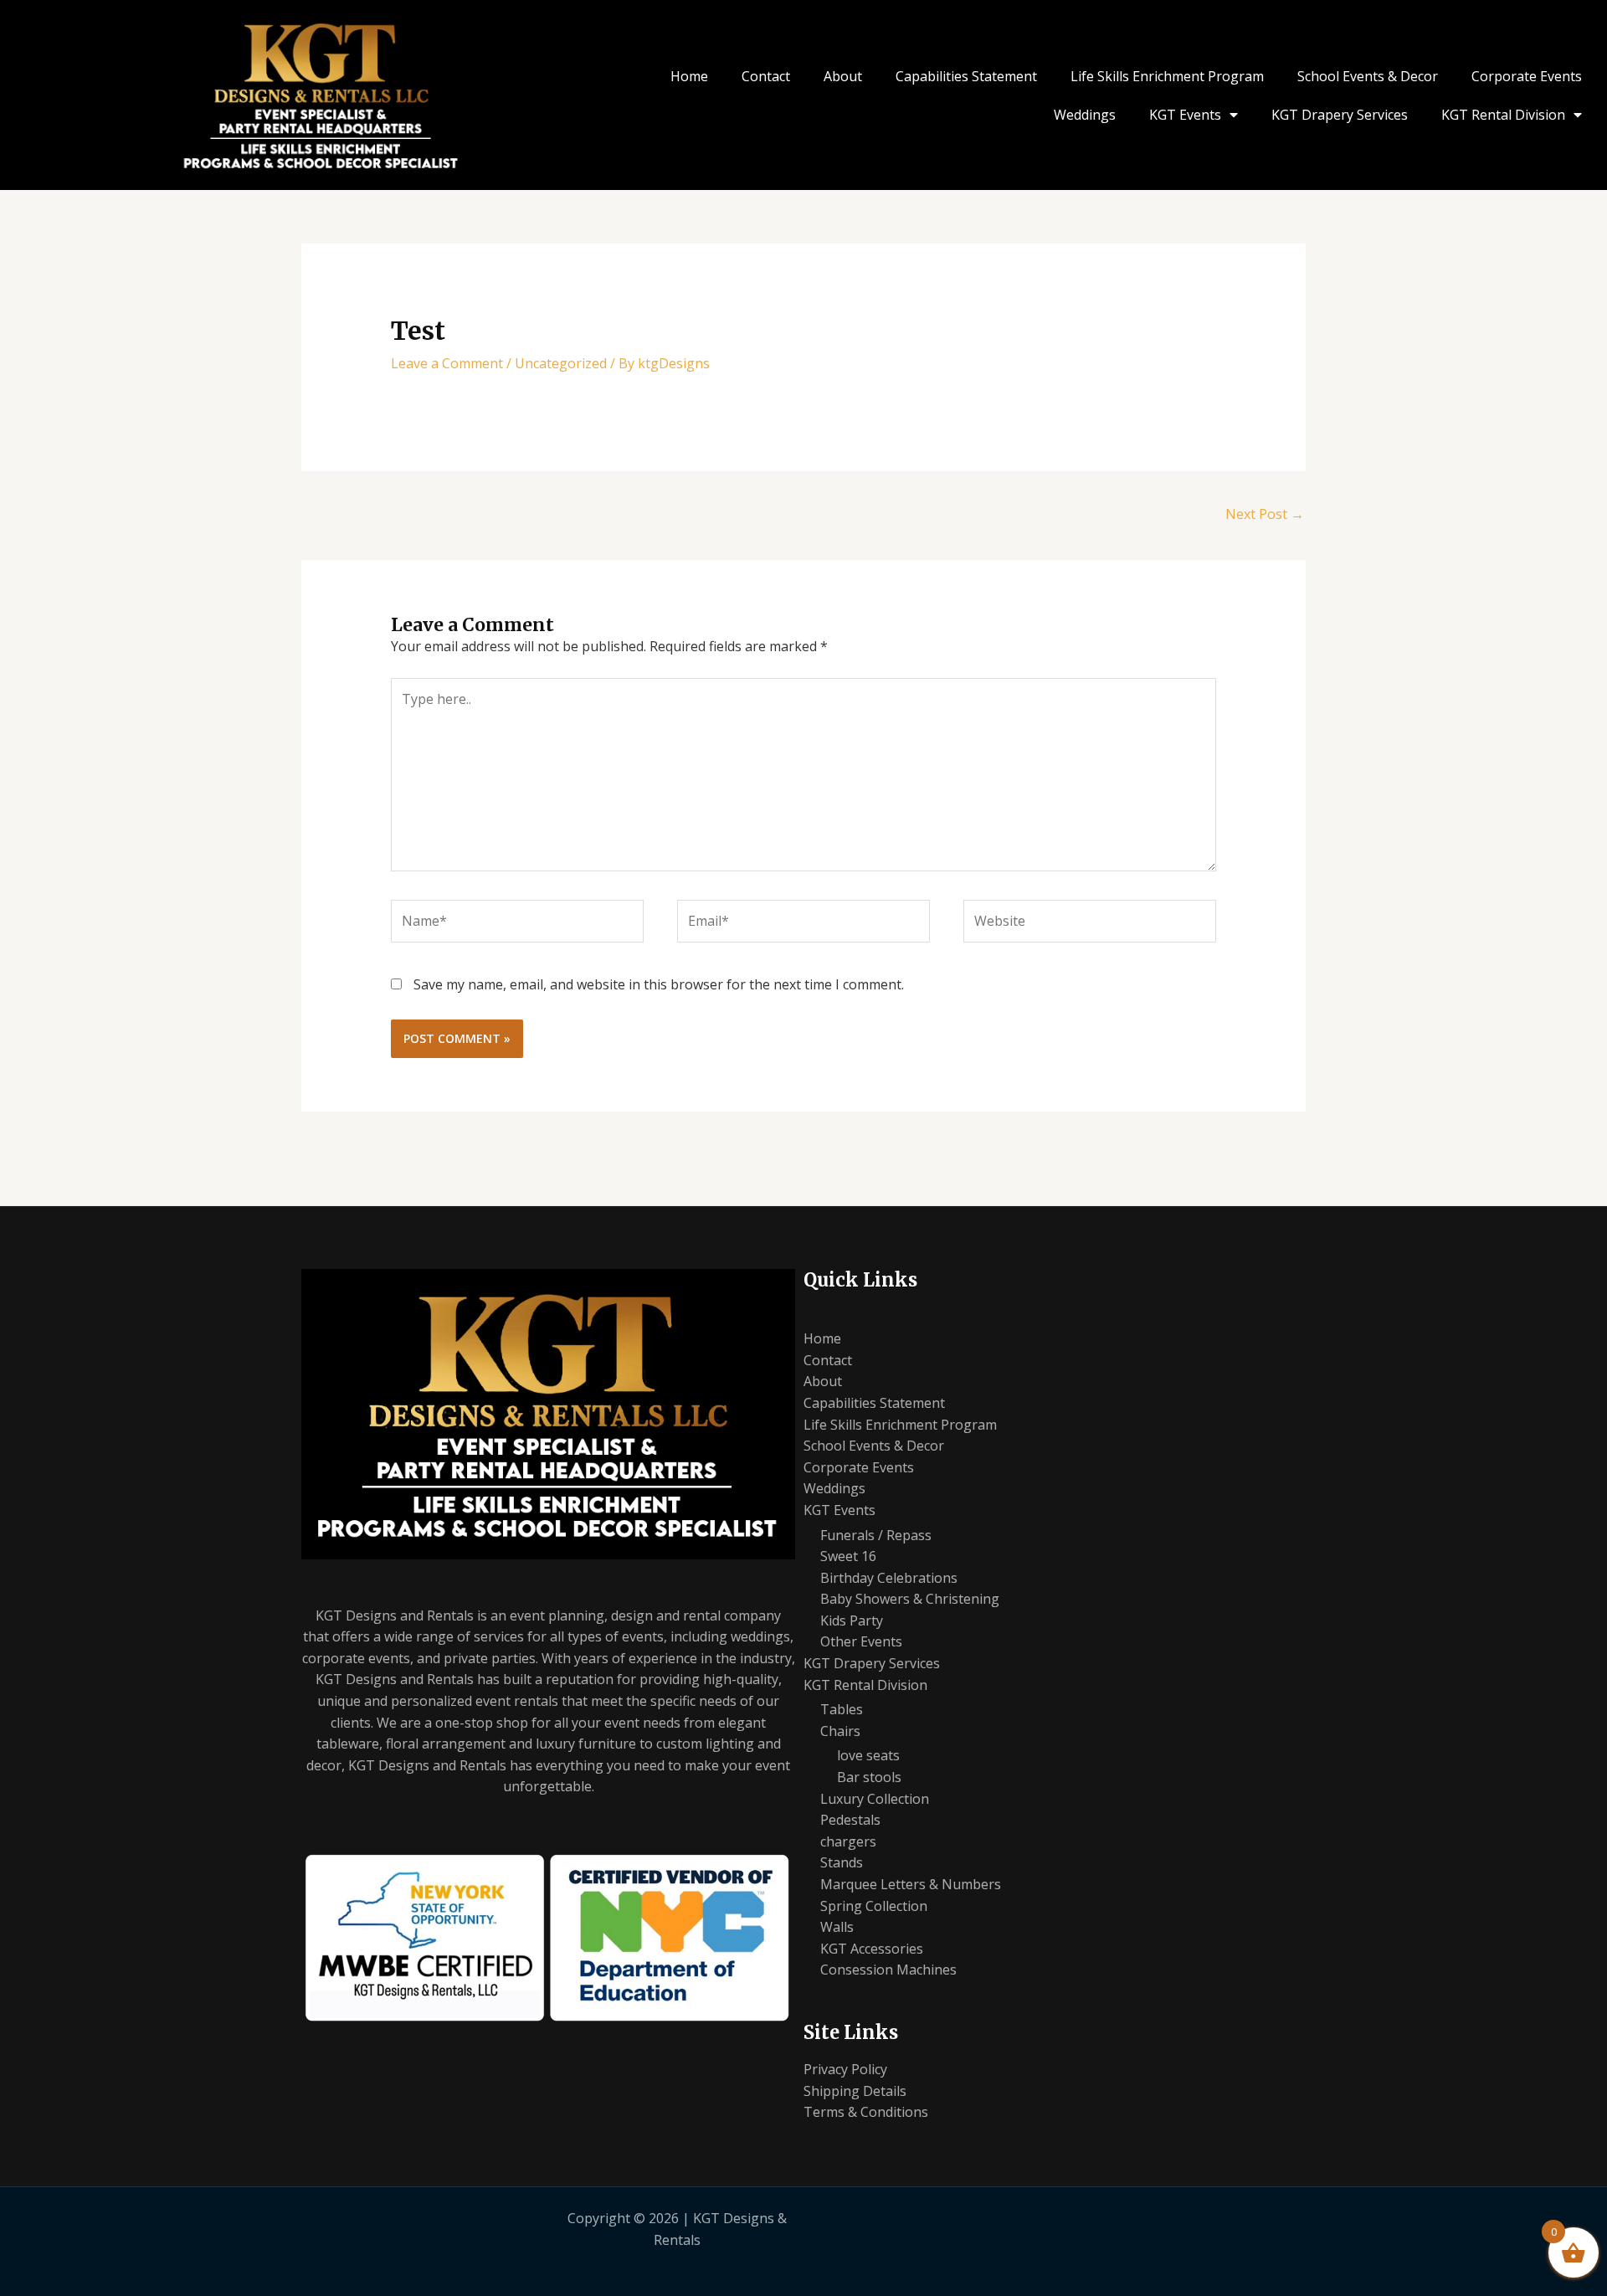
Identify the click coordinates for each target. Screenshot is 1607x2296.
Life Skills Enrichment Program (1167, 76)
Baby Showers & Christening (910, 1599)
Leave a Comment (447, 363)
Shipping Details (855, 2091)
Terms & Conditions (866, 2112)
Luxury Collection (875, 1799)
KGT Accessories (872, 1949)
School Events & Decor (1368, 76)
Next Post (1265, 514)
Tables (842, 1709)
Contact (766, 76)
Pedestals (850, 1820)
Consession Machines (888, 1970)
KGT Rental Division (1503, 115)
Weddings (1085, 115)
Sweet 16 (848, 1556)
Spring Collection (874, 1906)
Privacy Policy (845, 2069)
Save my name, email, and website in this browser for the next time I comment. (659, 984)
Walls (837, 1927)
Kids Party (852, 1621)
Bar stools (869, 1777)
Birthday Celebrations (889, 1578)
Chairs (840, 1731)
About (843, 76)
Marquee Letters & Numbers (911, 1884)
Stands (842, 1862)
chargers (848, 1841)
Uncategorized (561, 363)
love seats (868, 1755)
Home (689, 76)
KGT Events (1185, 115)
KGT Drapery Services (1340, 115)
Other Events (861, 1641)
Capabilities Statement (966, 76)
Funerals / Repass (876, 1535)
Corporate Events (1527, 76)
